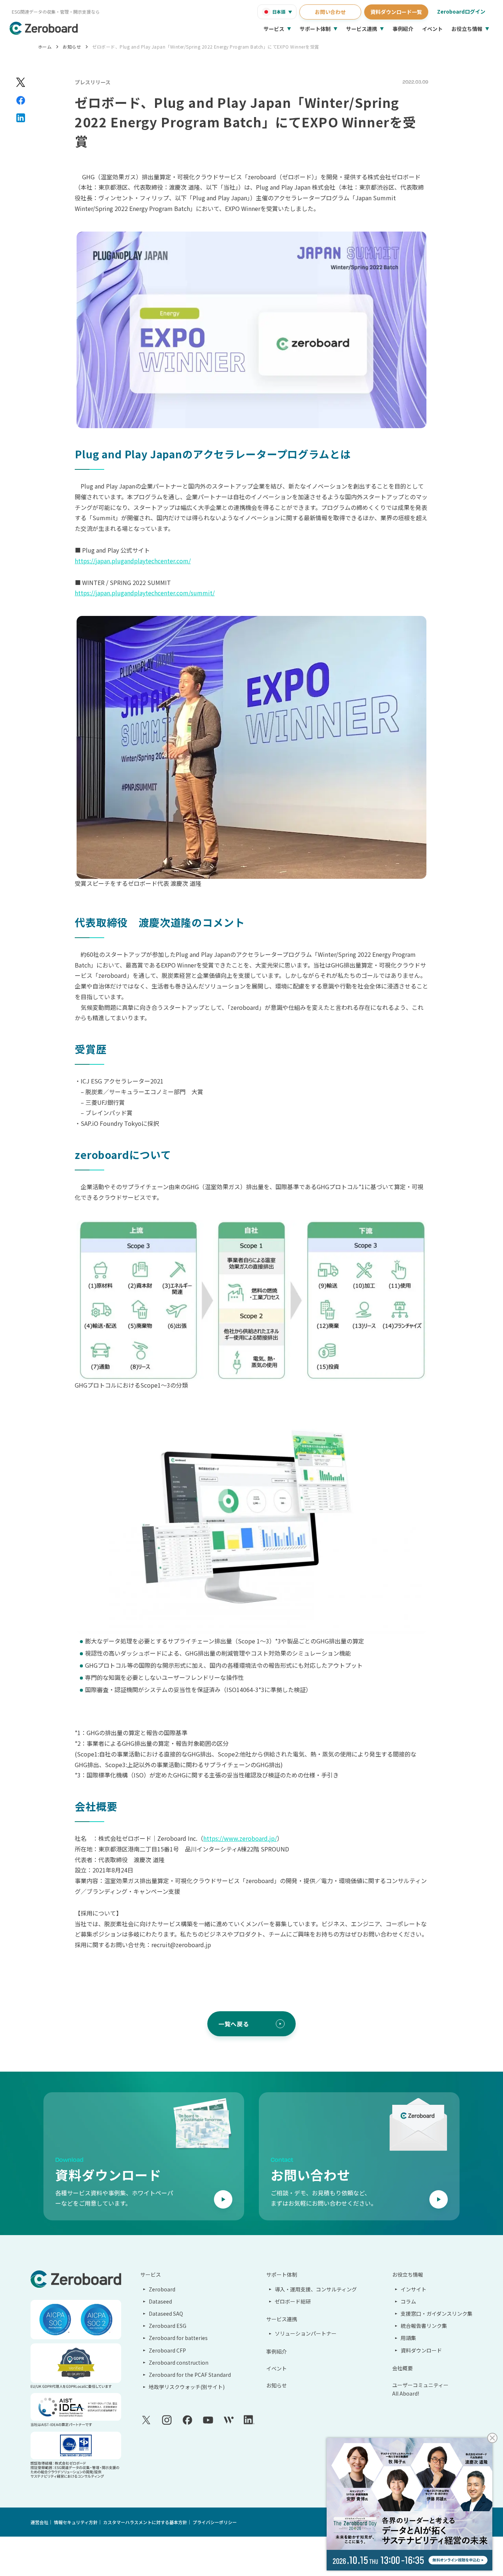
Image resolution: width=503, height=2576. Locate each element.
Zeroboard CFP (167, 2350)
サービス (274, 29)
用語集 (408, 2338)
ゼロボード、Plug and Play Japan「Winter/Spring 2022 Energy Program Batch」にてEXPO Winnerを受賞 (205, 47)
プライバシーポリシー (215, 2522)
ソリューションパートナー (306, 2333)
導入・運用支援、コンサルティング (316, 2289)
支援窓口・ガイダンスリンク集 (437, 2314)
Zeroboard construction (179, 2362)
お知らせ (72, 47)
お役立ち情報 (467, 29)
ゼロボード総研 (293, 2301)
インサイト (414, 2289)
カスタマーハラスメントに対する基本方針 (145, 2522)
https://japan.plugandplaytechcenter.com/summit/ (145, 593)
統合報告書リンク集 (424, 2326)
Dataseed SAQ (166, 2314)
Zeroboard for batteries (178, 2338)
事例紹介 (403, 29)
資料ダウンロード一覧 (396, 12)
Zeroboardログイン (461, 11)
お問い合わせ (330, 12)
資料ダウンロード (421, 2350)
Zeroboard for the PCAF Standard (190, 2375)
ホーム (45, 47)
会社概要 (402, 2368)
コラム (408, 2301)
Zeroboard (162, 2289)
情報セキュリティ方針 (76, 2522)
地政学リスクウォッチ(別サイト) (187, 2387)
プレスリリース (93, 82)
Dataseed (160, 2301)
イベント (432, 29)
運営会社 (39, 2522)
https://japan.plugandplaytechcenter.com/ (133, 561)
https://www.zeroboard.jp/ (240, 1838)
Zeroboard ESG (168, 2326)
